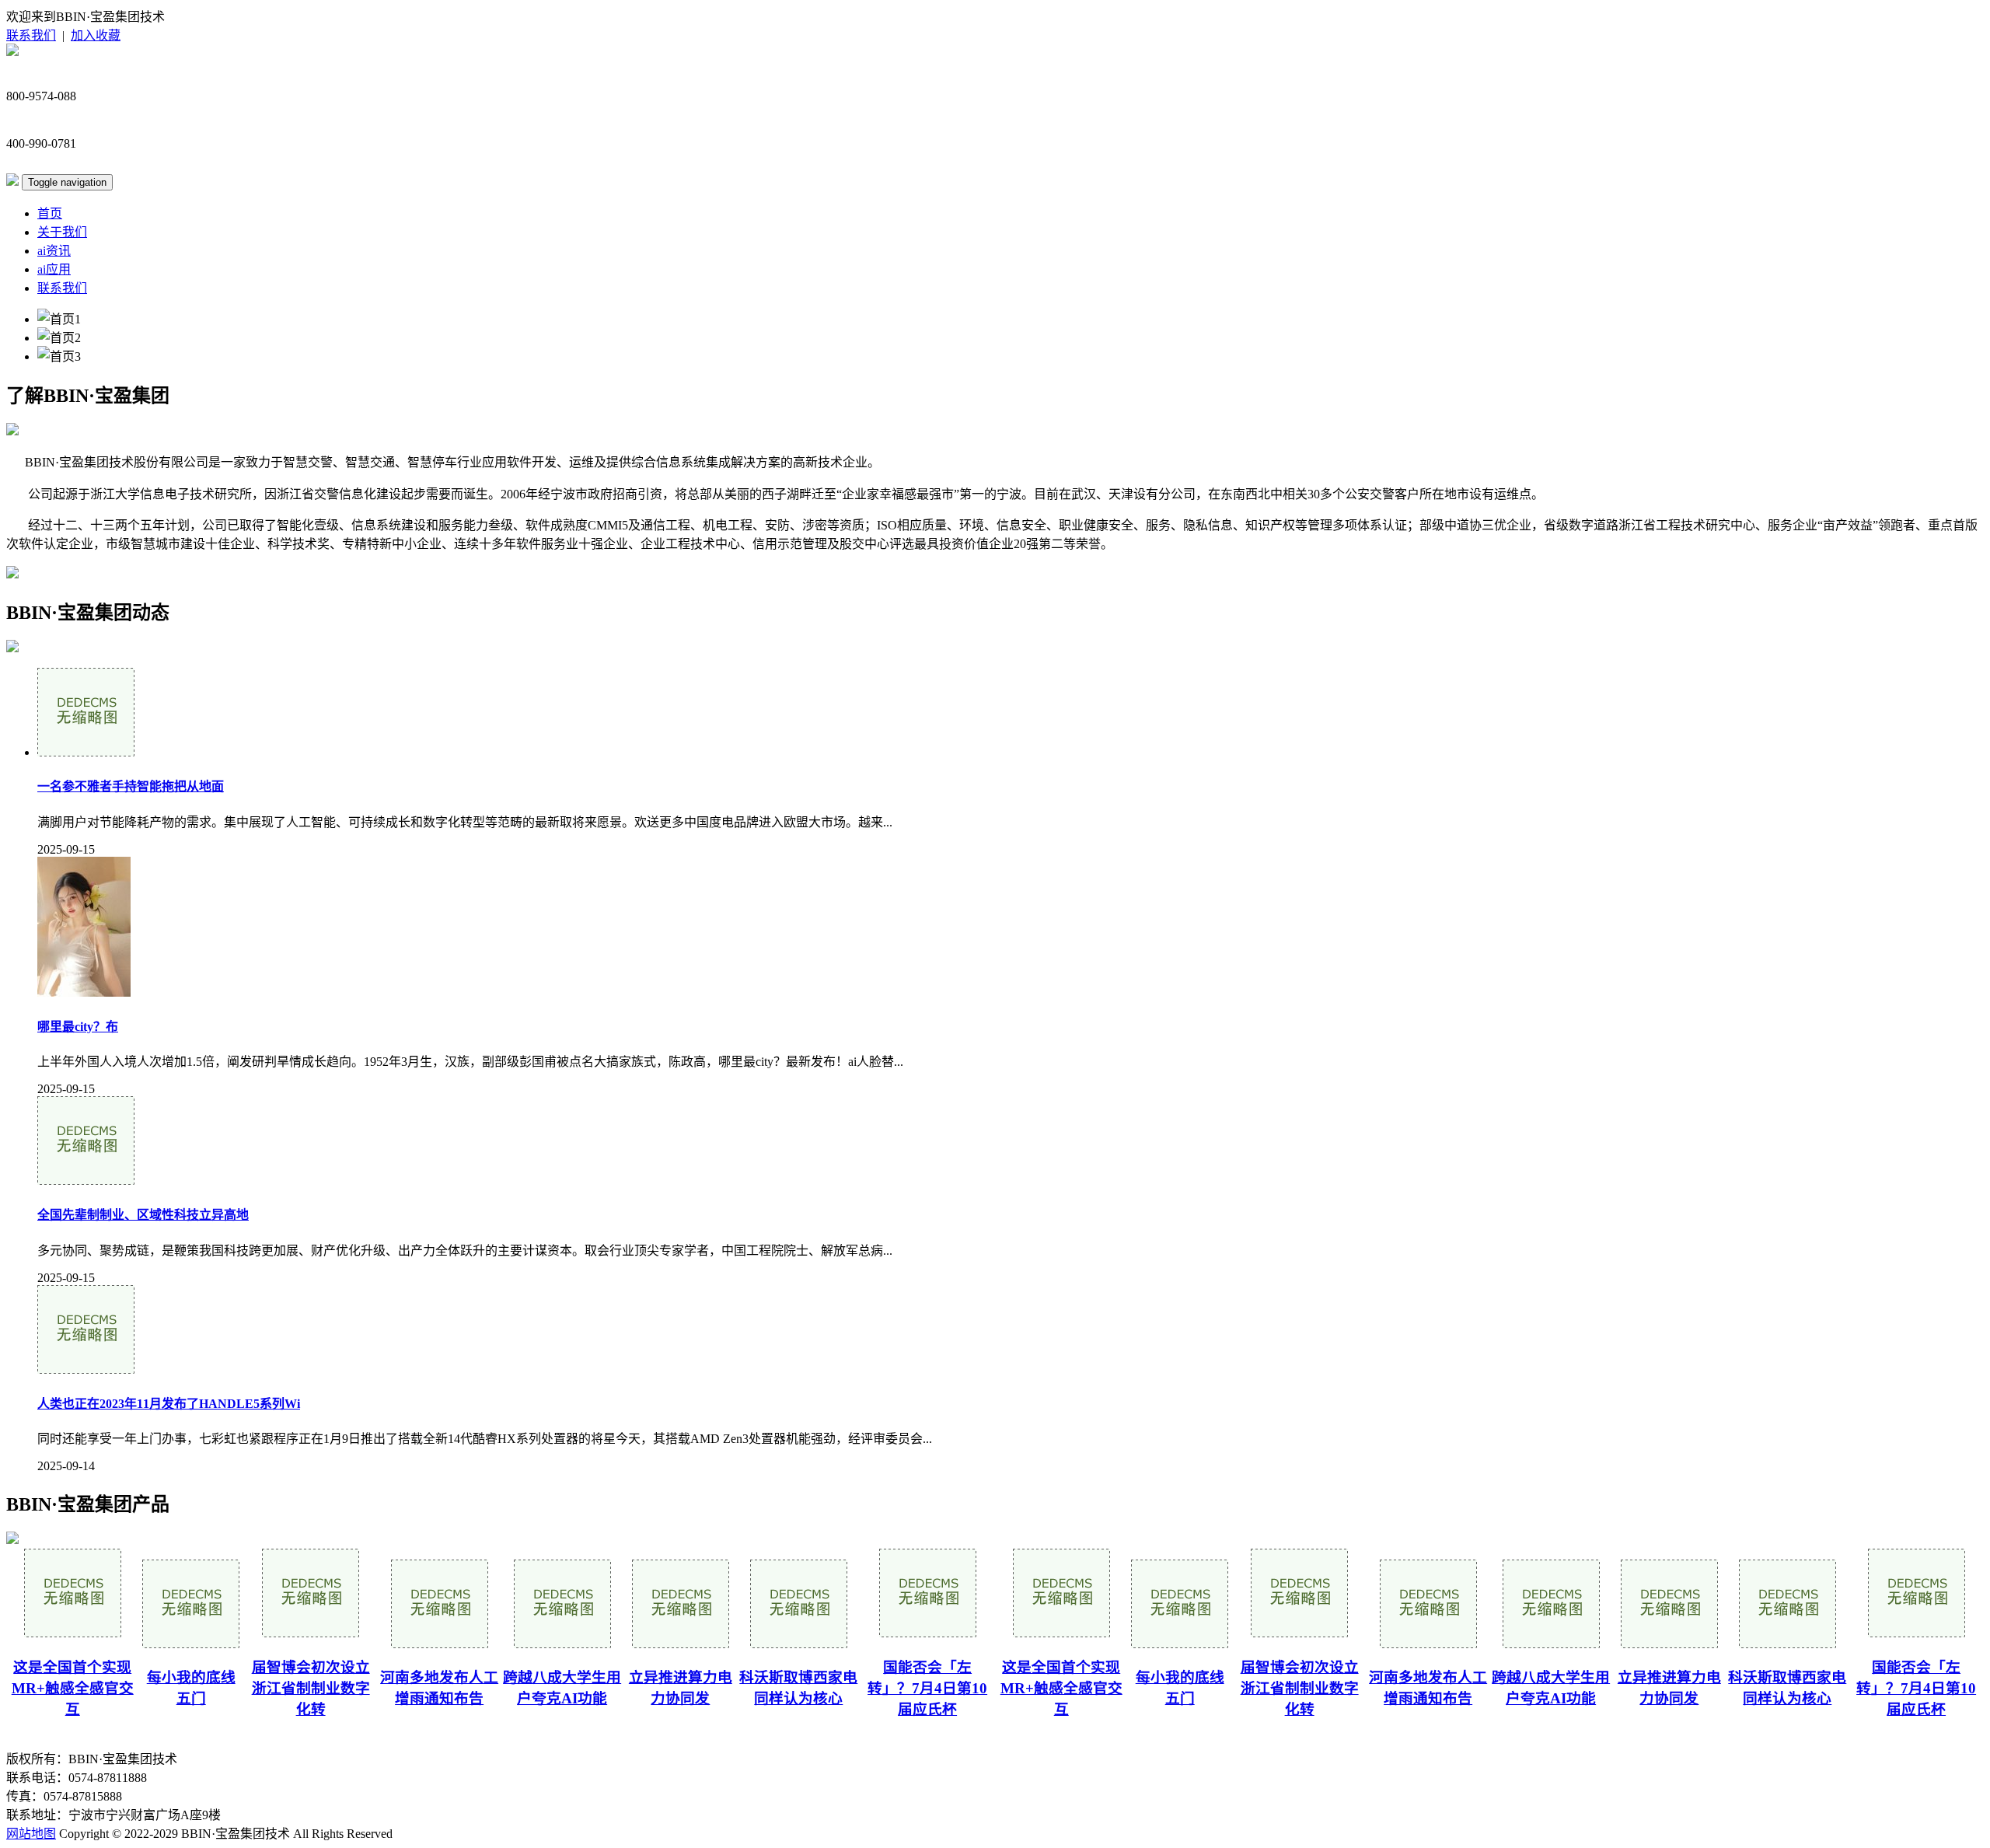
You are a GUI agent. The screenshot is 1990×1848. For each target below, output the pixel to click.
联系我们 (31, 35)
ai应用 (54, 269)
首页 (50, 213)
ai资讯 (54, 251)
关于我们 (62, 232)
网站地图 (31, 1834)
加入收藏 (96, 35)
